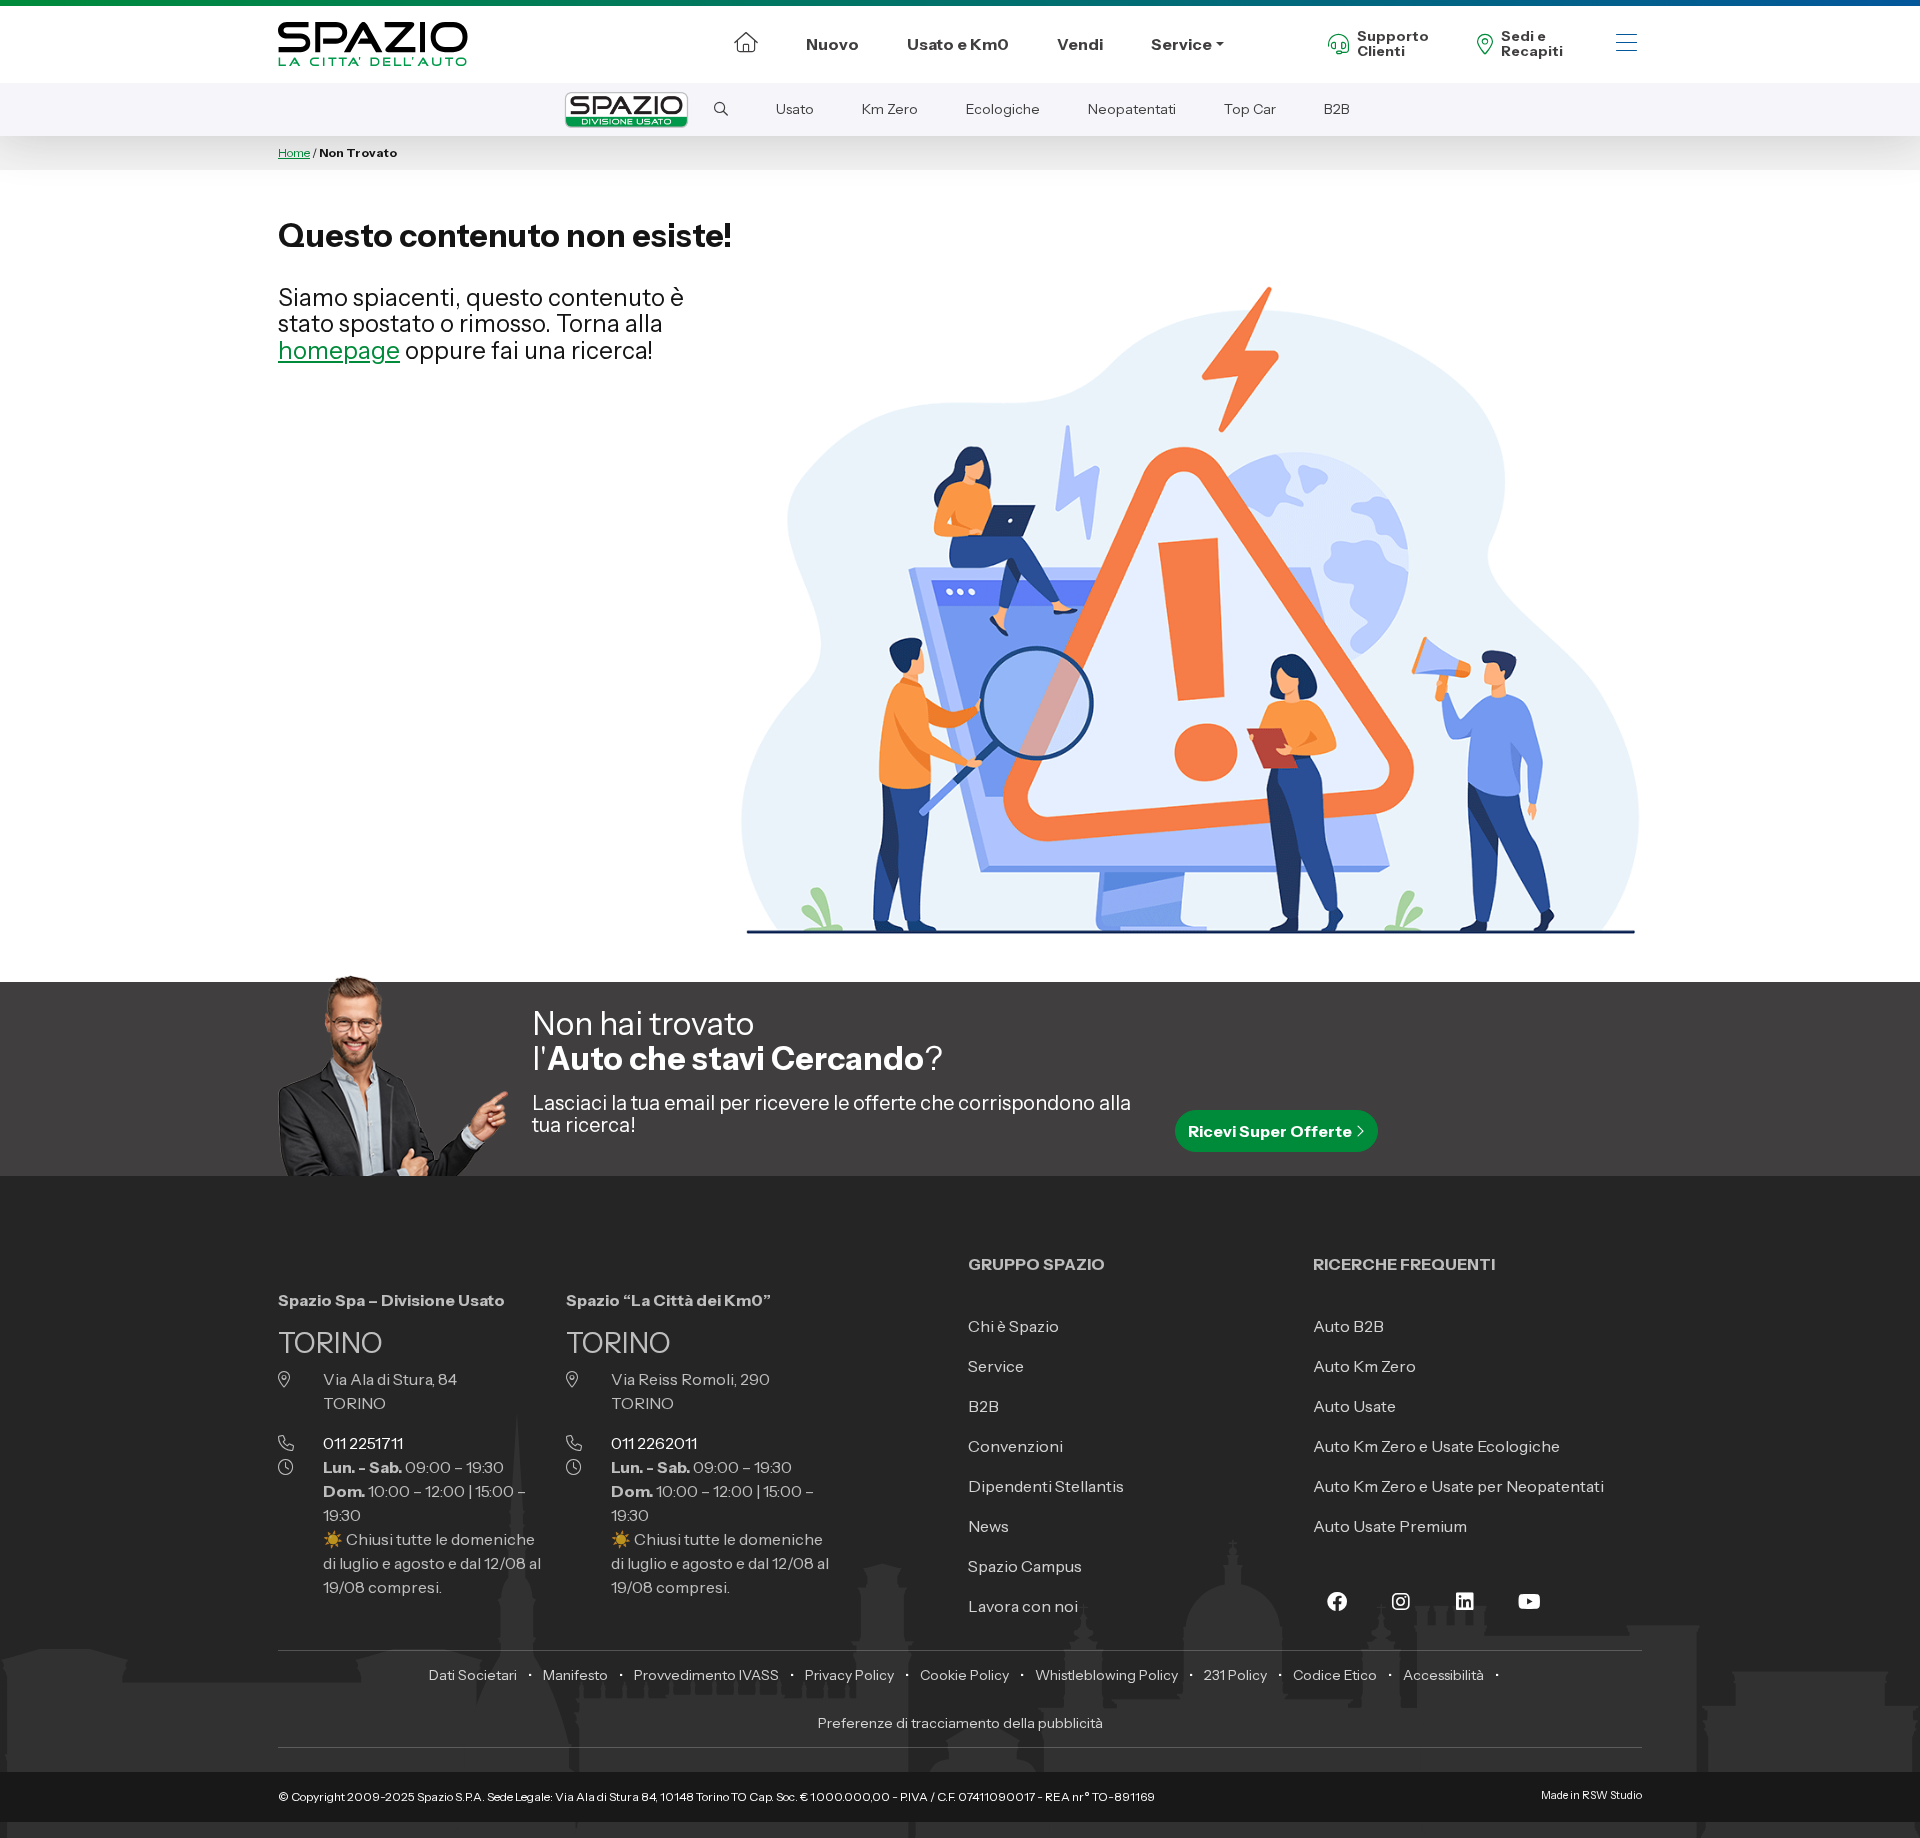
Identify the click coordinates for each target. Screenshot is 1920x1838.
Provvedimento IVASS (706, 1675)
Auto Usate (1354, 1406)
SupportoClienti (1393, 44)
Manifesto (575, 1675)
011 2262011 (654, 1443)
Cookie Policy (964, 1675)
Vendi (1080, 44)
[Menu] (1626, 44)
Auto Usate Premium (1390, 1526)
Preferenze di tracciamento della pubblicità (960, 1723)
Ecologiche (1003, 109)
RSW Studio (1612, 1795)
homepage (339, 350)
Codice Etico (1335, 1675)
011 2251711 (363, 1443)
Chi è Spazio (1013, 1326)
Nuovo (832, 44)
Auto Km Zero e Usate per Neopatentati (1458, 1486)
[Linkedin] (1465, 1602)
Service (1181, 44)
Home (294, 152)
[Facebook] (1337, 1602)
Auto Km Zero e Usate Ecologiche (1436, 1446)
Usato (795, 109)
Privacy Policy (849, 1675)
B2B (1337, 109)
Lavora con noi (1023, 1606)
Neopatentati (1132, 109)
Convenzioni (1015, 1446)
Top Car (1250, 109)
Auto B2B (1348, 1326)
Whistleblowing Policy (1106, 1675)
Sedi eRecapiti (1532, 44)
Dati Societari (473, 1675)
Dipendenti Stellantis (1046, 1486)
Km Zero (890, 109)
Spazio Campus (1025, 1566)
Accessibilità (1443, 1675)
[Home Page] (746, 44)
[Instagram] (1401, 1602)
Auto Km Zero (1364, 1366)
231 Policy (1235, 1675)
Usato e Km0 (958, 44)
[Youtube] (1529, 1602)
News (988, 1526)
